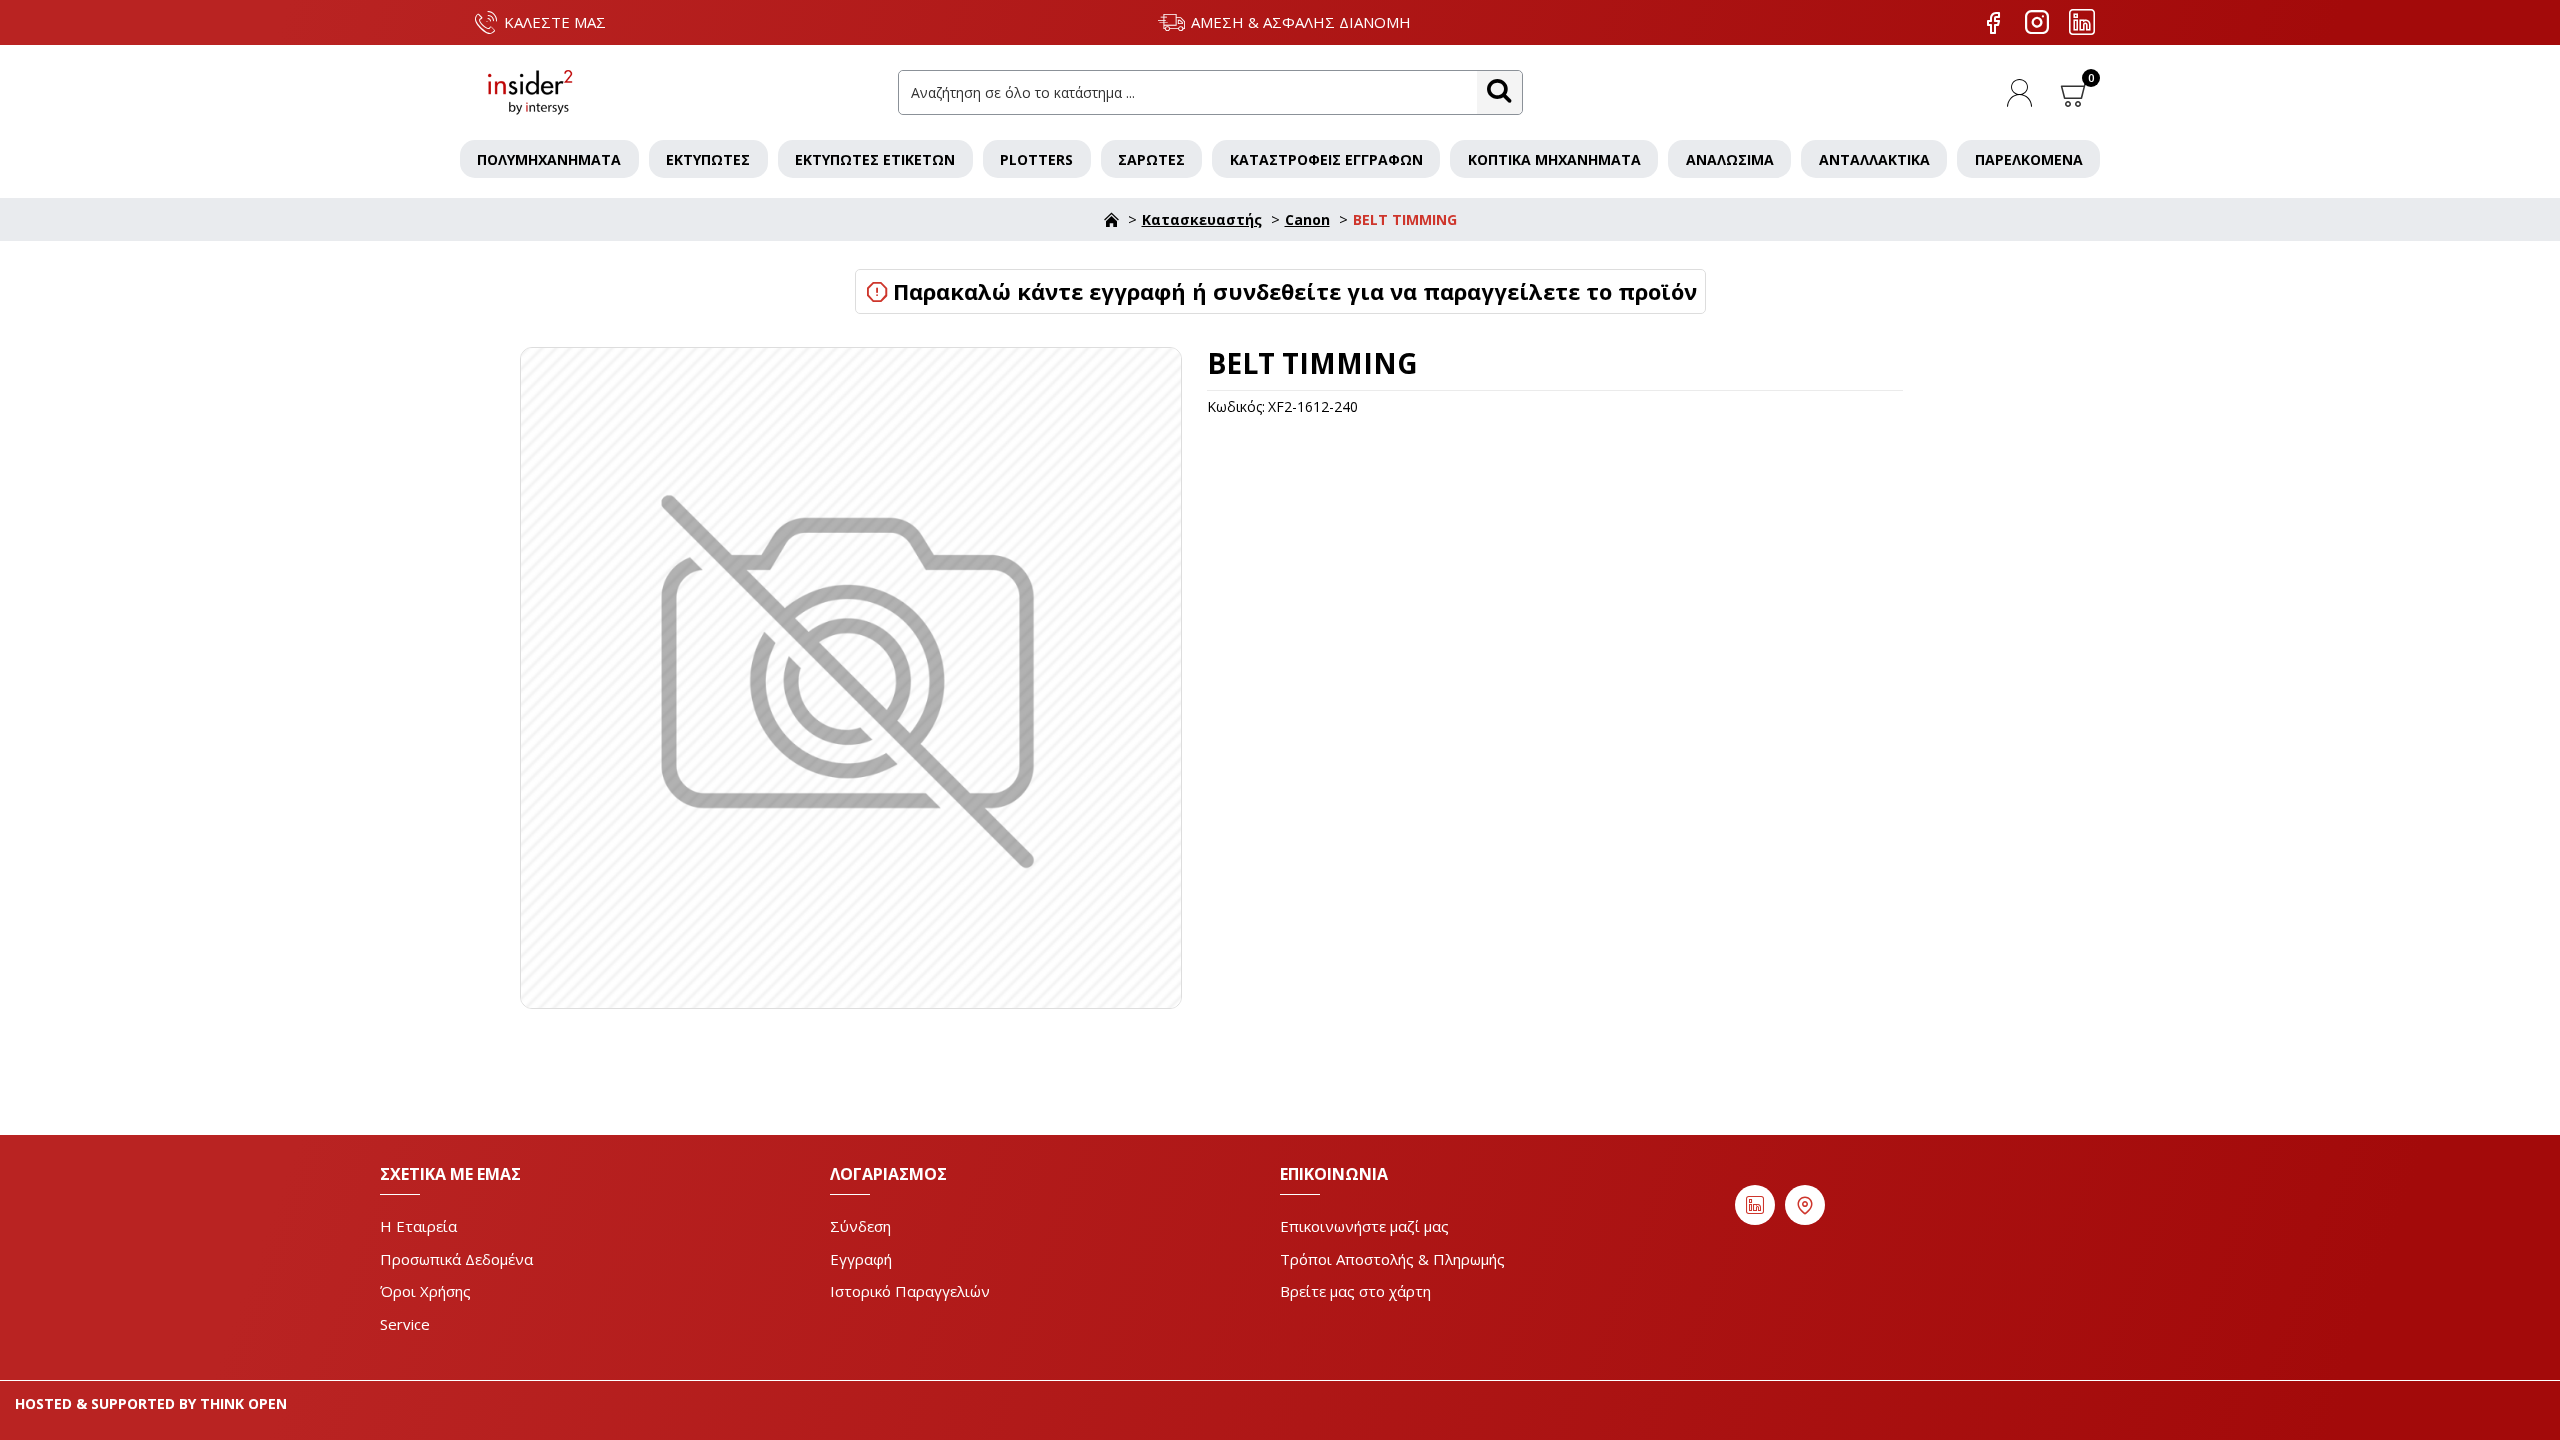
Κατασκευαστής (1202, 219)
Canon (1307, 219)
